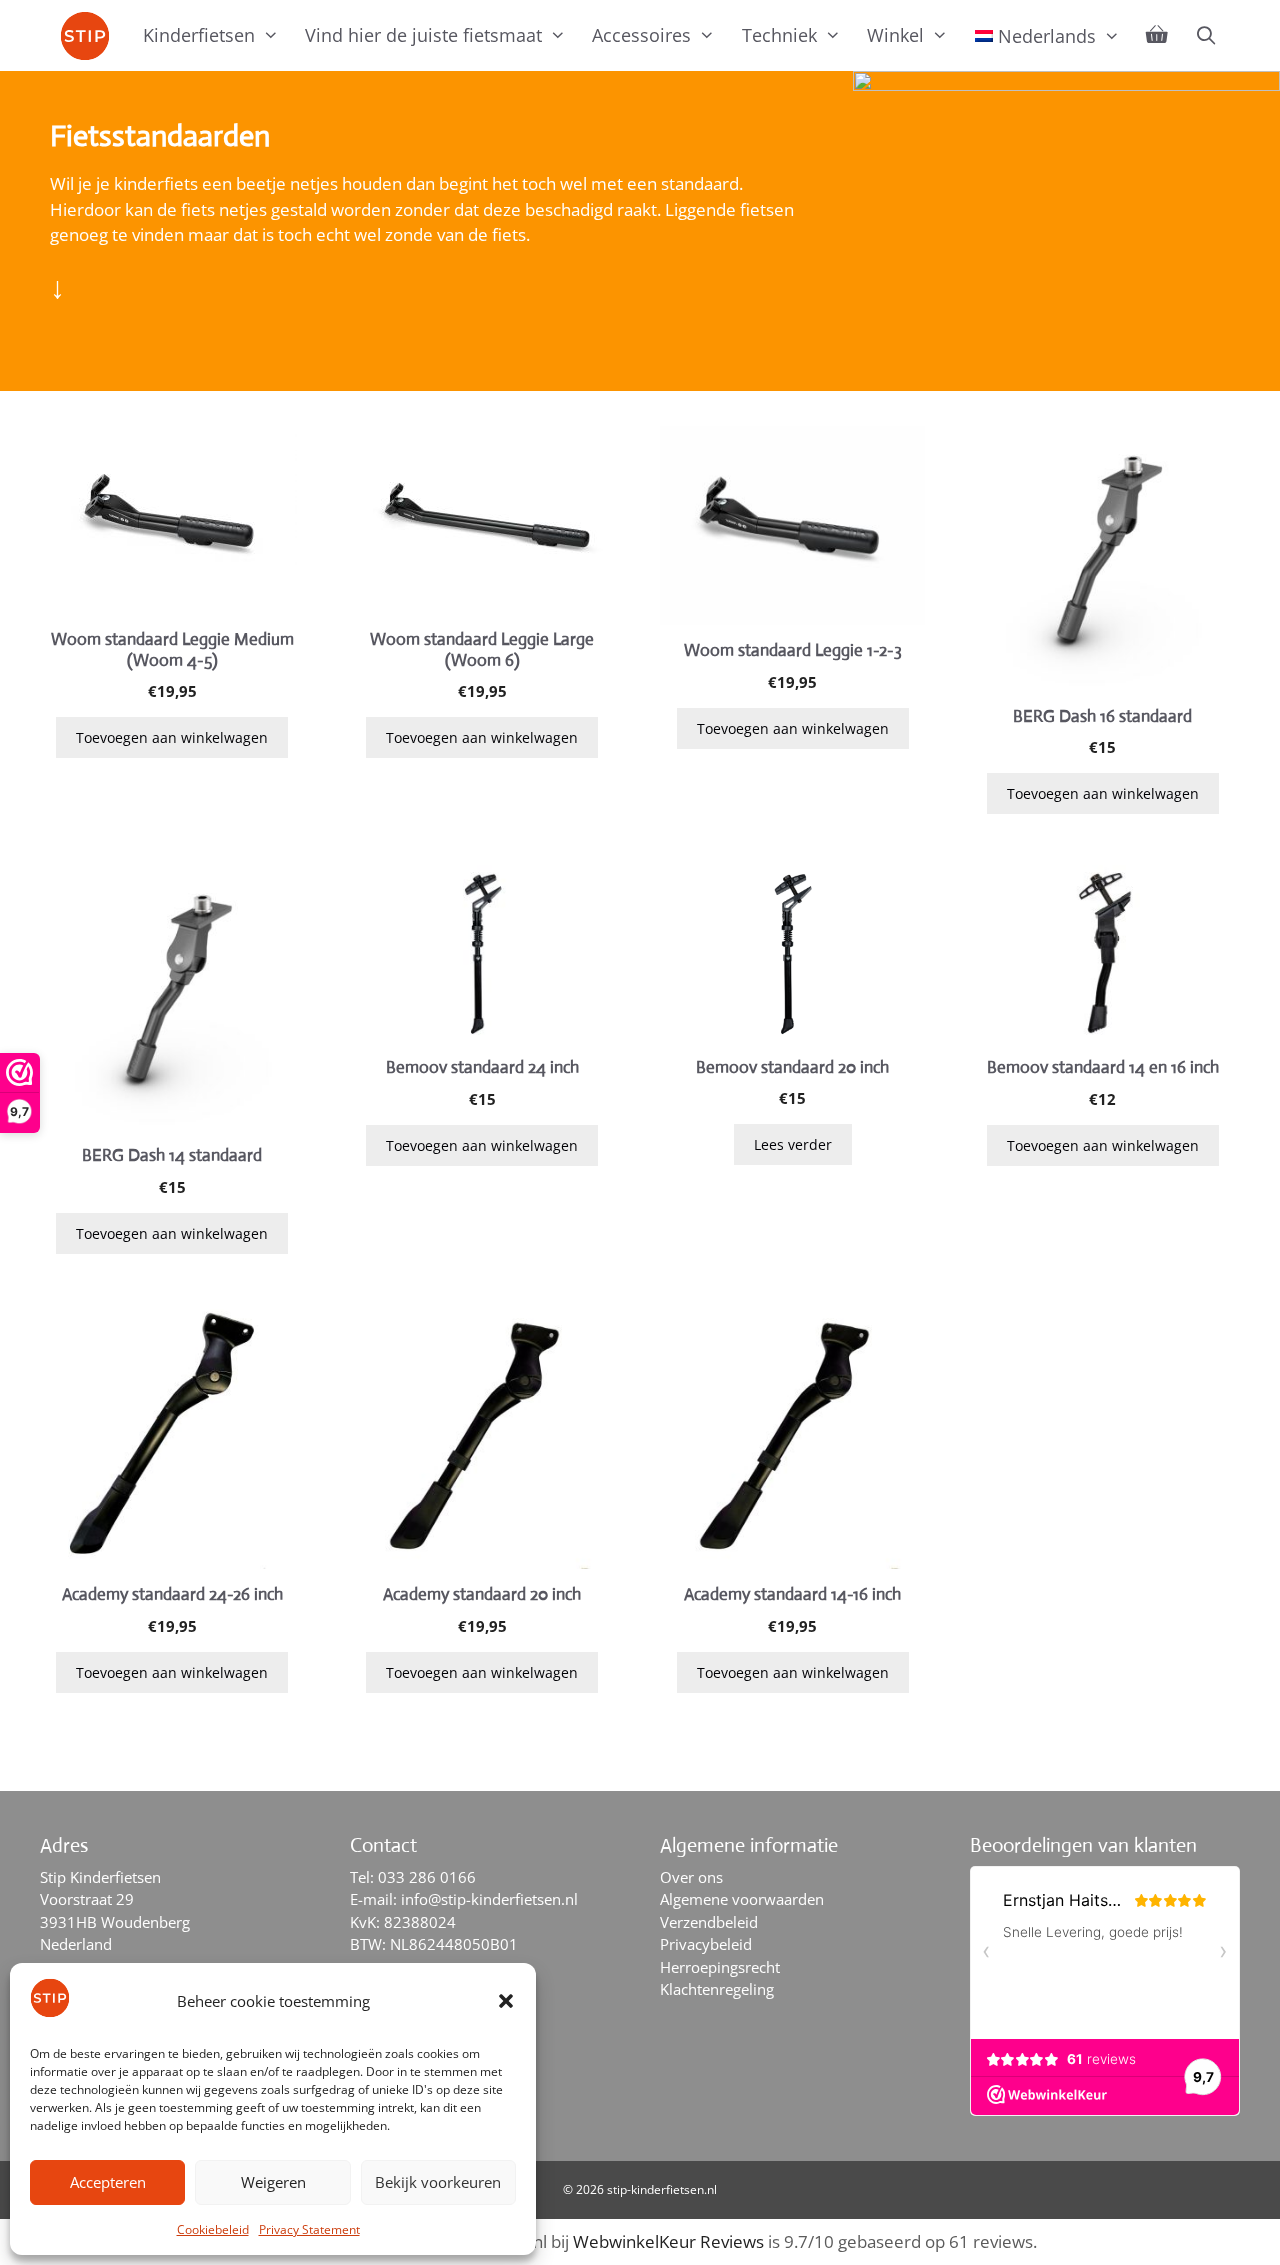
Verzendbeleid (709, 1922)
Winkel (895, 35)
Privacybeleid (706, 1944)
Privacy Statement (309, 2229)
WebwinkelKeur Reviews (668, 2241)
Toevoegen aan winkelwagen (172, 737)
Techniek (779, 35)
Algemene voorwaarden (742, 1899)
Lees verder (793, 1144)
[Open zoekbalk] (1205, 35)
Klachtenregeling (717, 1989)
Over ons (691, 1877)
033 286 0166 (427, 1877)
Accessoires (641, 35)
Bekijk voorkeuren (438, 2182)
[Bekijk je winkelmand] (1157, 35)
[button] (506, 2001)
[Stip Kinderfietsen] (90, 36)
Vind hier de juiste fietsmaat (423, 35)
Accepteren (108, 2182)
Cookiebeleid (213, 2229)
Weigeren (273, 2182)
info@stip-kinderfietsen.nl (489, 1899)
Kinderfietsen (199, 35)
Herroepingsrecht (720, 1967)
